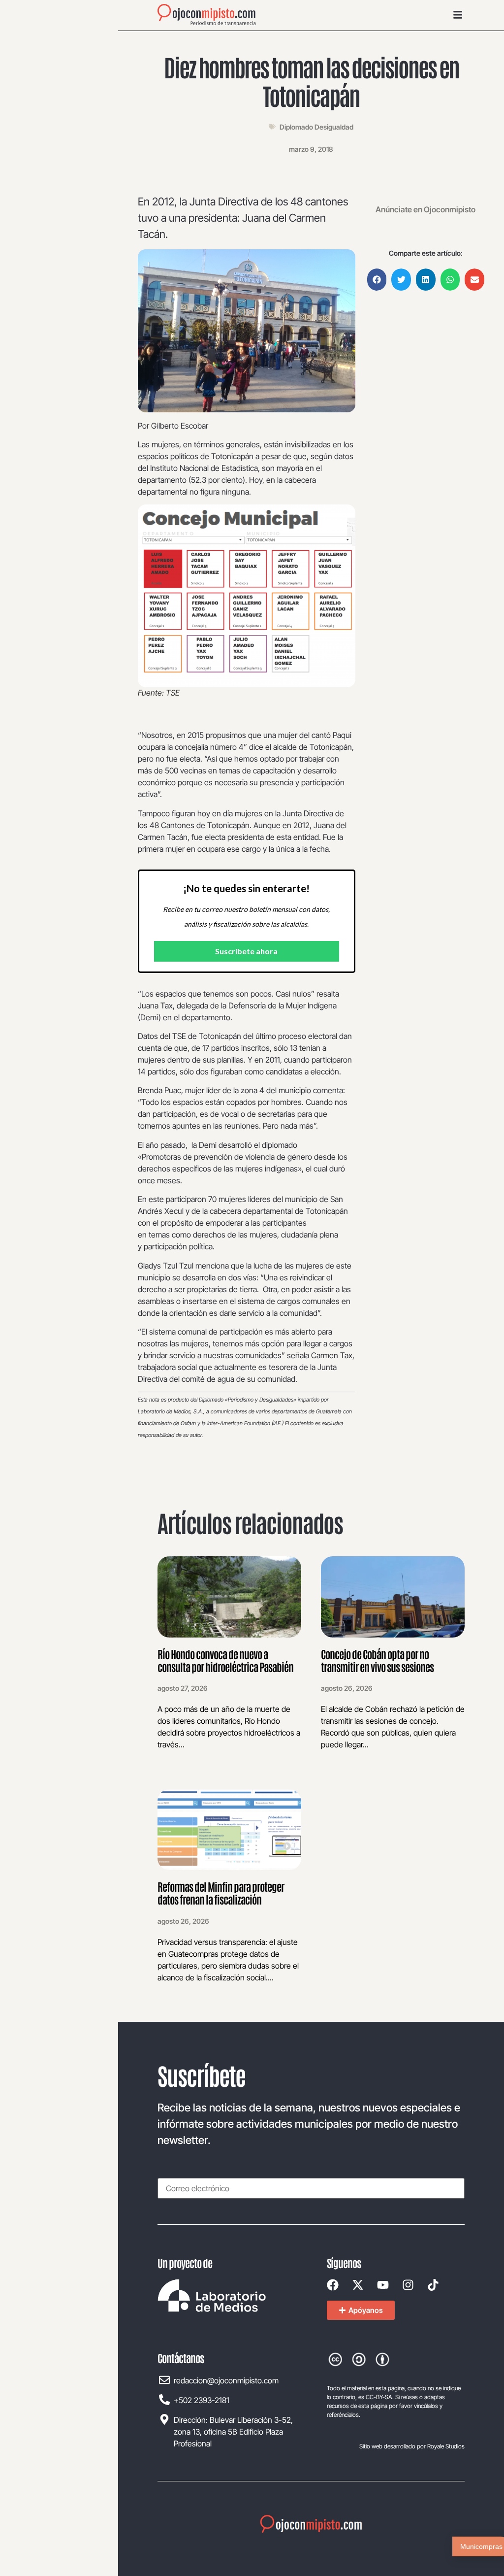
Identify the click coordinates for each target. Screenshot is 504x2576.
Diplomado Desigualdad (316, 127)
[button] (377, 280)
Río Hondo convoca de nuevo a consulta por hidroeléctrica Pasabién (225, 1660)
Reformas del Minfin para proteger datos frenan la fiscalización (221, 1893)
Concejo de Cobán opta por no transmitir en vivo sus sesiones (377, 1660)
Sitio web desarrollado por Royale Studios (412, 2446)
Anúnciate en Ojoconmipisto (425, 209)
